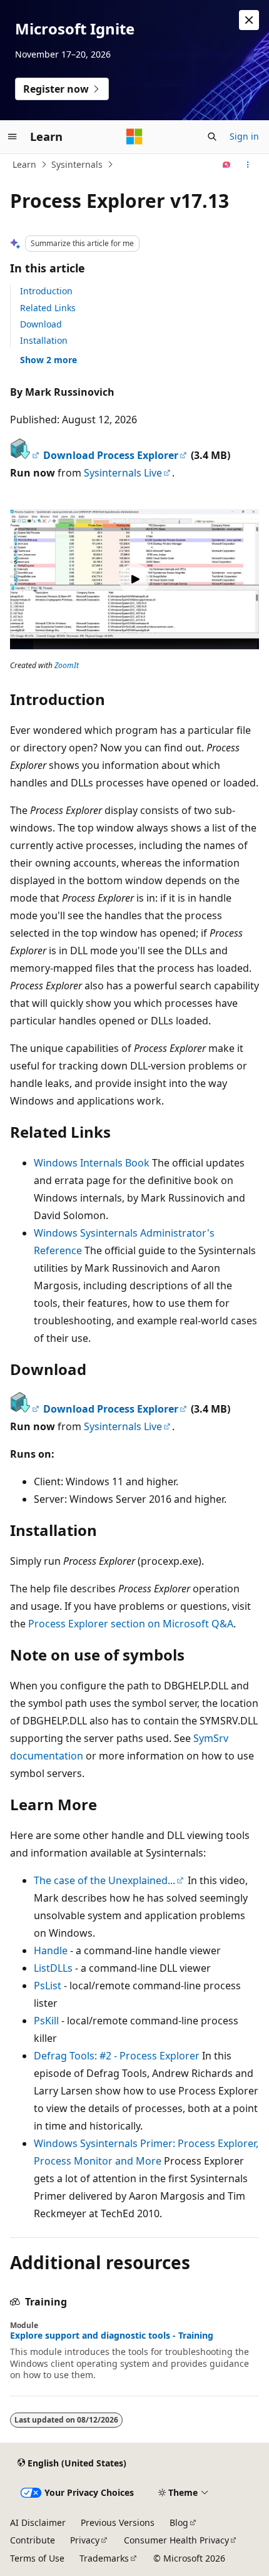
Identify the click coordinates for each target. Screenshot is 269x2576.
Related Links (48, 308)
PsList (48, 1986)
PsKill (46, 2021)
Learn (24, 164)
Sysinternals (77, 164)
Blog (179, 2522)
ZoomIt (67, 665)
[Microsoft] (134, 137)
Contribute (33, 2540)
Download (41, 324)
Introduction (46, 291)
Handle (51, 1950)
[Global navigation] (13, 137)
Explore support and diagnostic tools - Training (112, 2336)
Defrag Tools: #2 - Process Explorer (117, 2056)
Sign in (244, 136)
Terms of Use (37, 2558)
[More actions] (248, 165)
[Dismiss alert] (249, 20)
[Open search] (212, 137)
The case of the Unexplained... (104, 1880)
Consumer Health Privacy (176, 2540)
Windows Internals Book (92, 1163)
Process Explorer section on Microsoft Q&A (131, 1624)
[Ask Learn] (227, 165)
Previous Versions (118, 2522)
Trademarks (104, 2558)
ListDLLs (53, 1968)
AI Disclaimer (38, 2522)
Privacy (85, 2540)
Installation (44, 340)
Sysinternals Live (123, 473)
